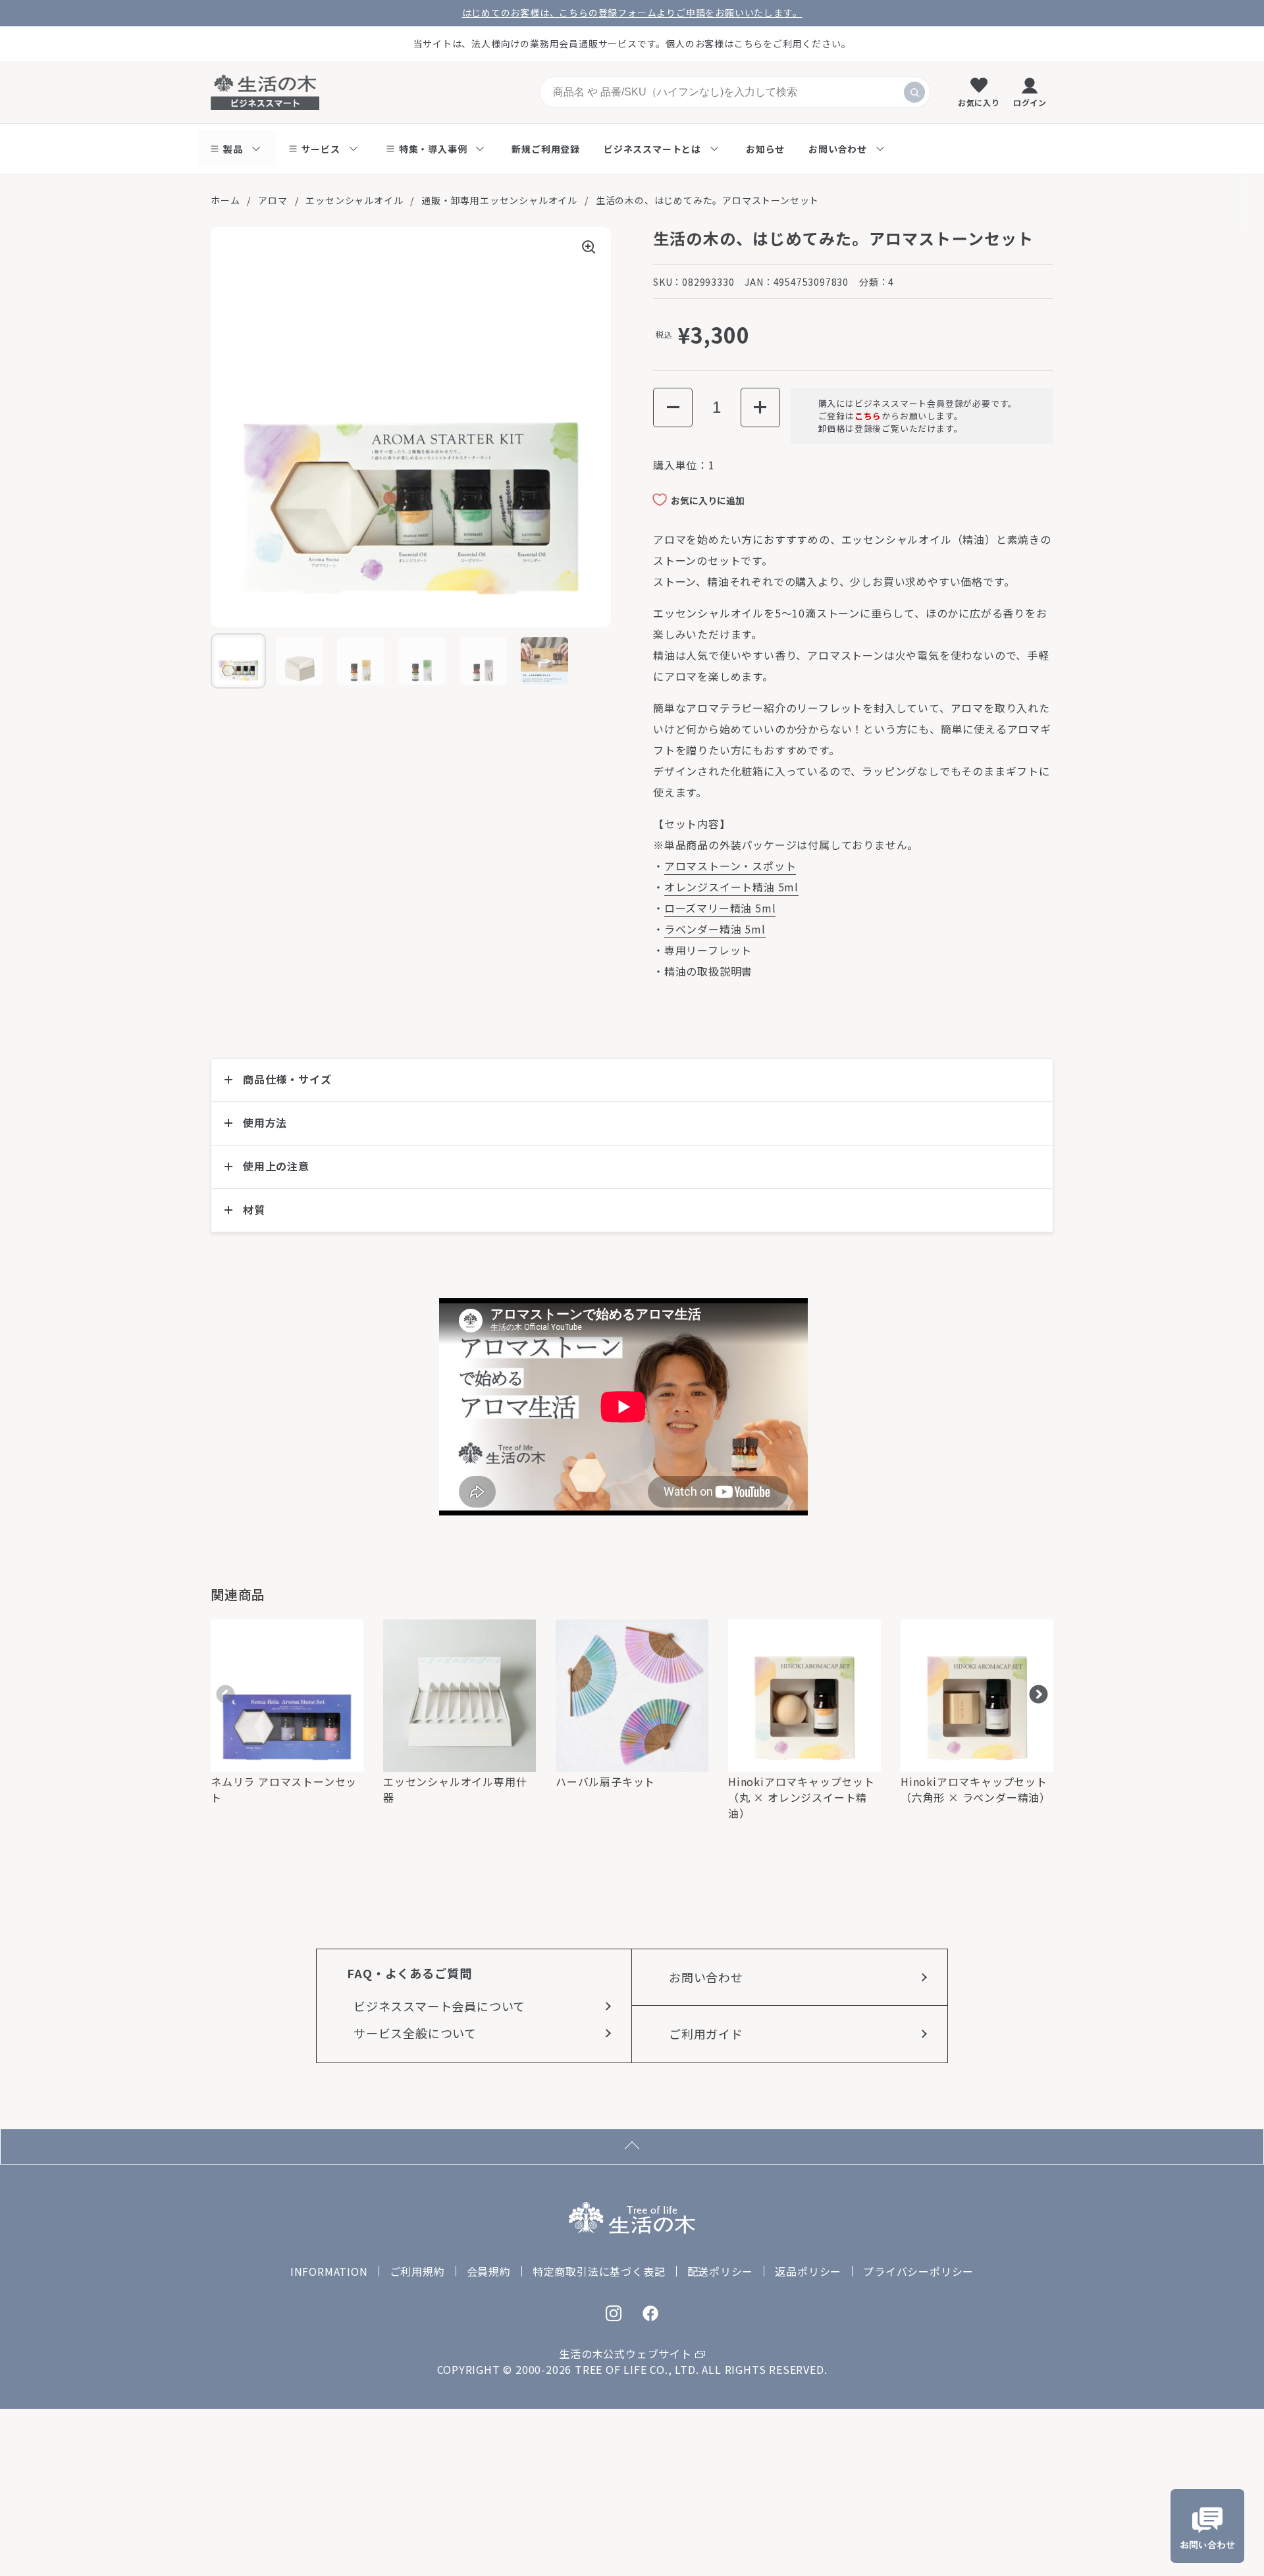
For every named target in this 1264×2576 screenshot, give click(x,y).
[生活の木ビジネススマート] (265, 92)
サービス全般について (415, 2033)
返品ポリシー (808, 2271)
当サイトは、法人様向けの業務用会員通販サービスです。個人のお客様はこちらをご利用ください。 (632, 43)
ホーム (225, 200)
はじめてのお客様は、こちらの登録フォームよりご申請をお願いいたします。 (632, 13)
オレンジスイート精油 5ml (731, 887)
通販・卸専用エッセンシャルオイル (499, 200)
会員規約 (489, 2271)
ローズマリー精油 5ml (720, 908)
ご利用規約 (417, 2271)
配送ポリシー (721, 2271)
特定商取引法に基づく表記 (599, 2271)
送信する (914, 92)
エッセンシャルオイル (354, 200)
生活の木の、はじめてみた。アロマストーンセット (707, 200)
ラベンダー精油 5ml (715, 929)
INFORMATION (329, 2271)
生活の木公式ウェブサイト (625, 2353)
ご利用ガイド (706, 2034)
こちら (868, 416)
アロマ (273, 200)
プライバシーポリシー (918, 2271)
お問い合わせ (706, 1977)
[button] (673, 407)
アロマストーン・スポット (730, 866)
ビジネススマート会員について (439, 2006)
